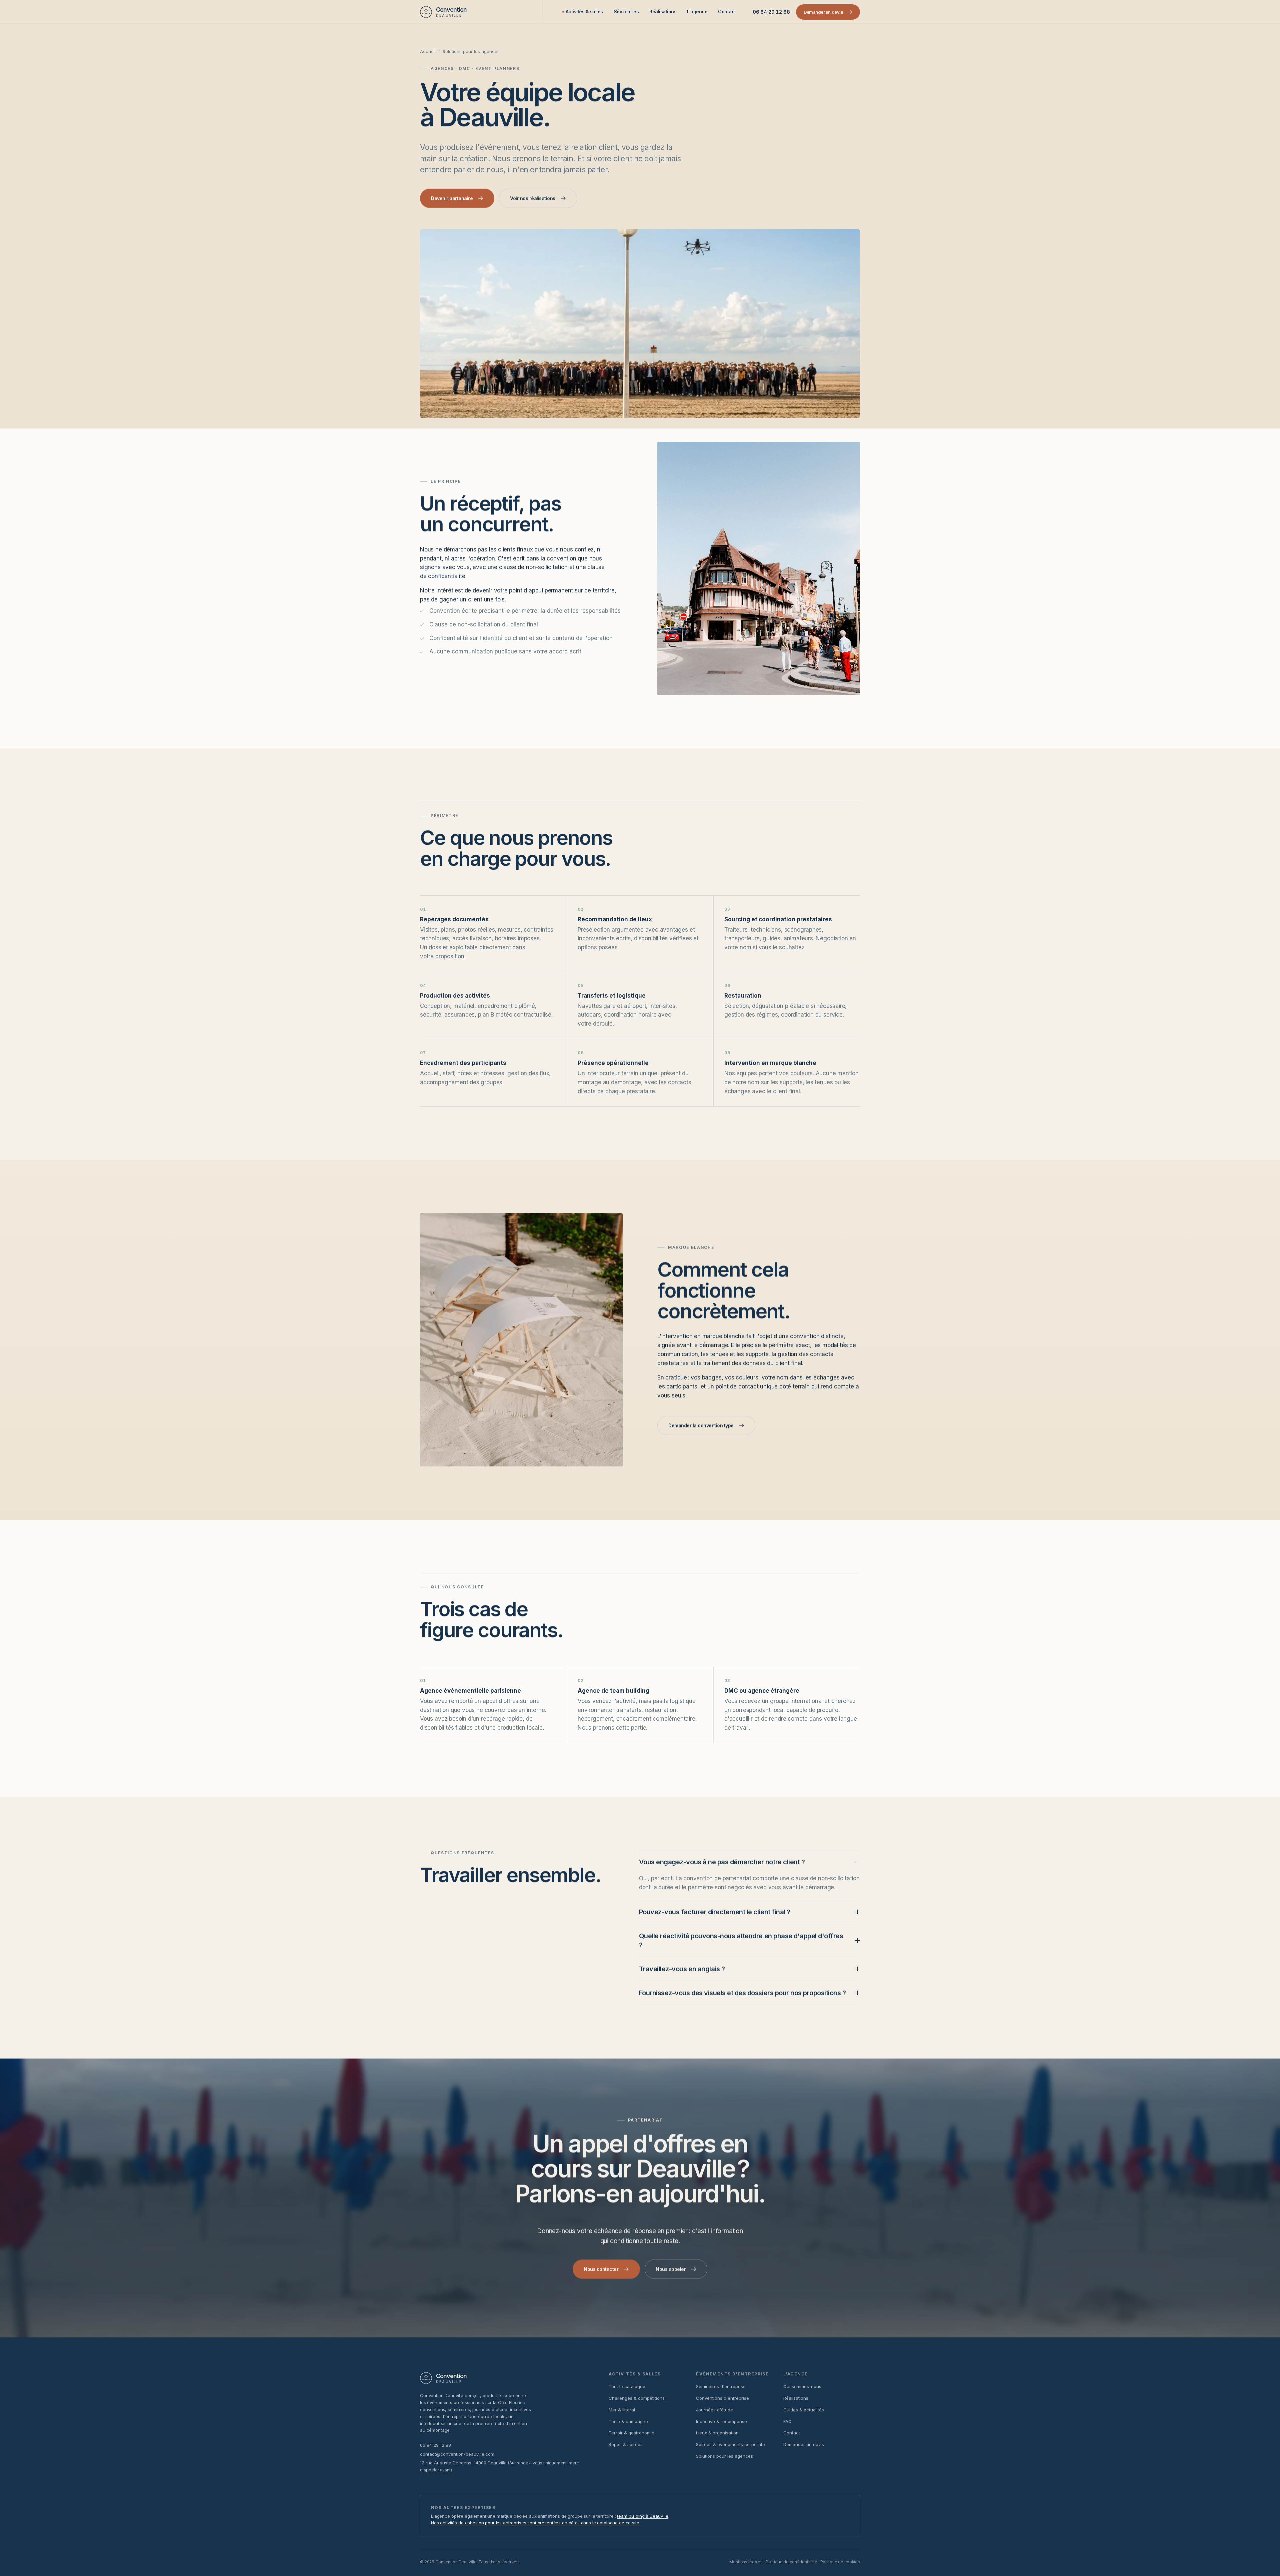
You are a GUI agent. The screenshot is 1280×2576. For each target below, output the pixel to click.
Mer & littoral (622, 2410)
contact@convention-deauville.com (457, 2454)
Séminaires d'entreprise (721, 2386)
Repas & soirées (626, 2444)
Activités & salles (584, 11)
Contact (727, 11)
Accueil (428, 51)
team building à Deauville (642, 2516)
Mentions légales (746, 2562)
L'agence (697, 11)
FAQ (787, 2421)
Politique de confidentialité (791, 2562)
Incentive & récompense (721, 2421)
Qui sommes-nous (802, 2386)
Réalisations (663, 11)
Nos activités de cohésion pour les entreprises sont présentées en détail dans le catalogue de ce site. (535, 2523)
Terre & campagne (628, 2421)
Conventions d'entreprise (722, 2398)
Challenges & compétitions (637, 2398)
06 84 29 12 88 (771, 12)
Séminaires (626, 11)
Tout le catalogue (627, 2386)
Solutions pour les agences (724, 2456)
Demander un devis (804, 2444)
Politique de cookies (840, 2562)
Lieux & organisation (717, 2433)
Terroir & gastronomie (631, 2433)
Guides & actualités (804, 2410)
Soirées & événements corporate (730, 2444)
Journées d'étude (714, 2410)
